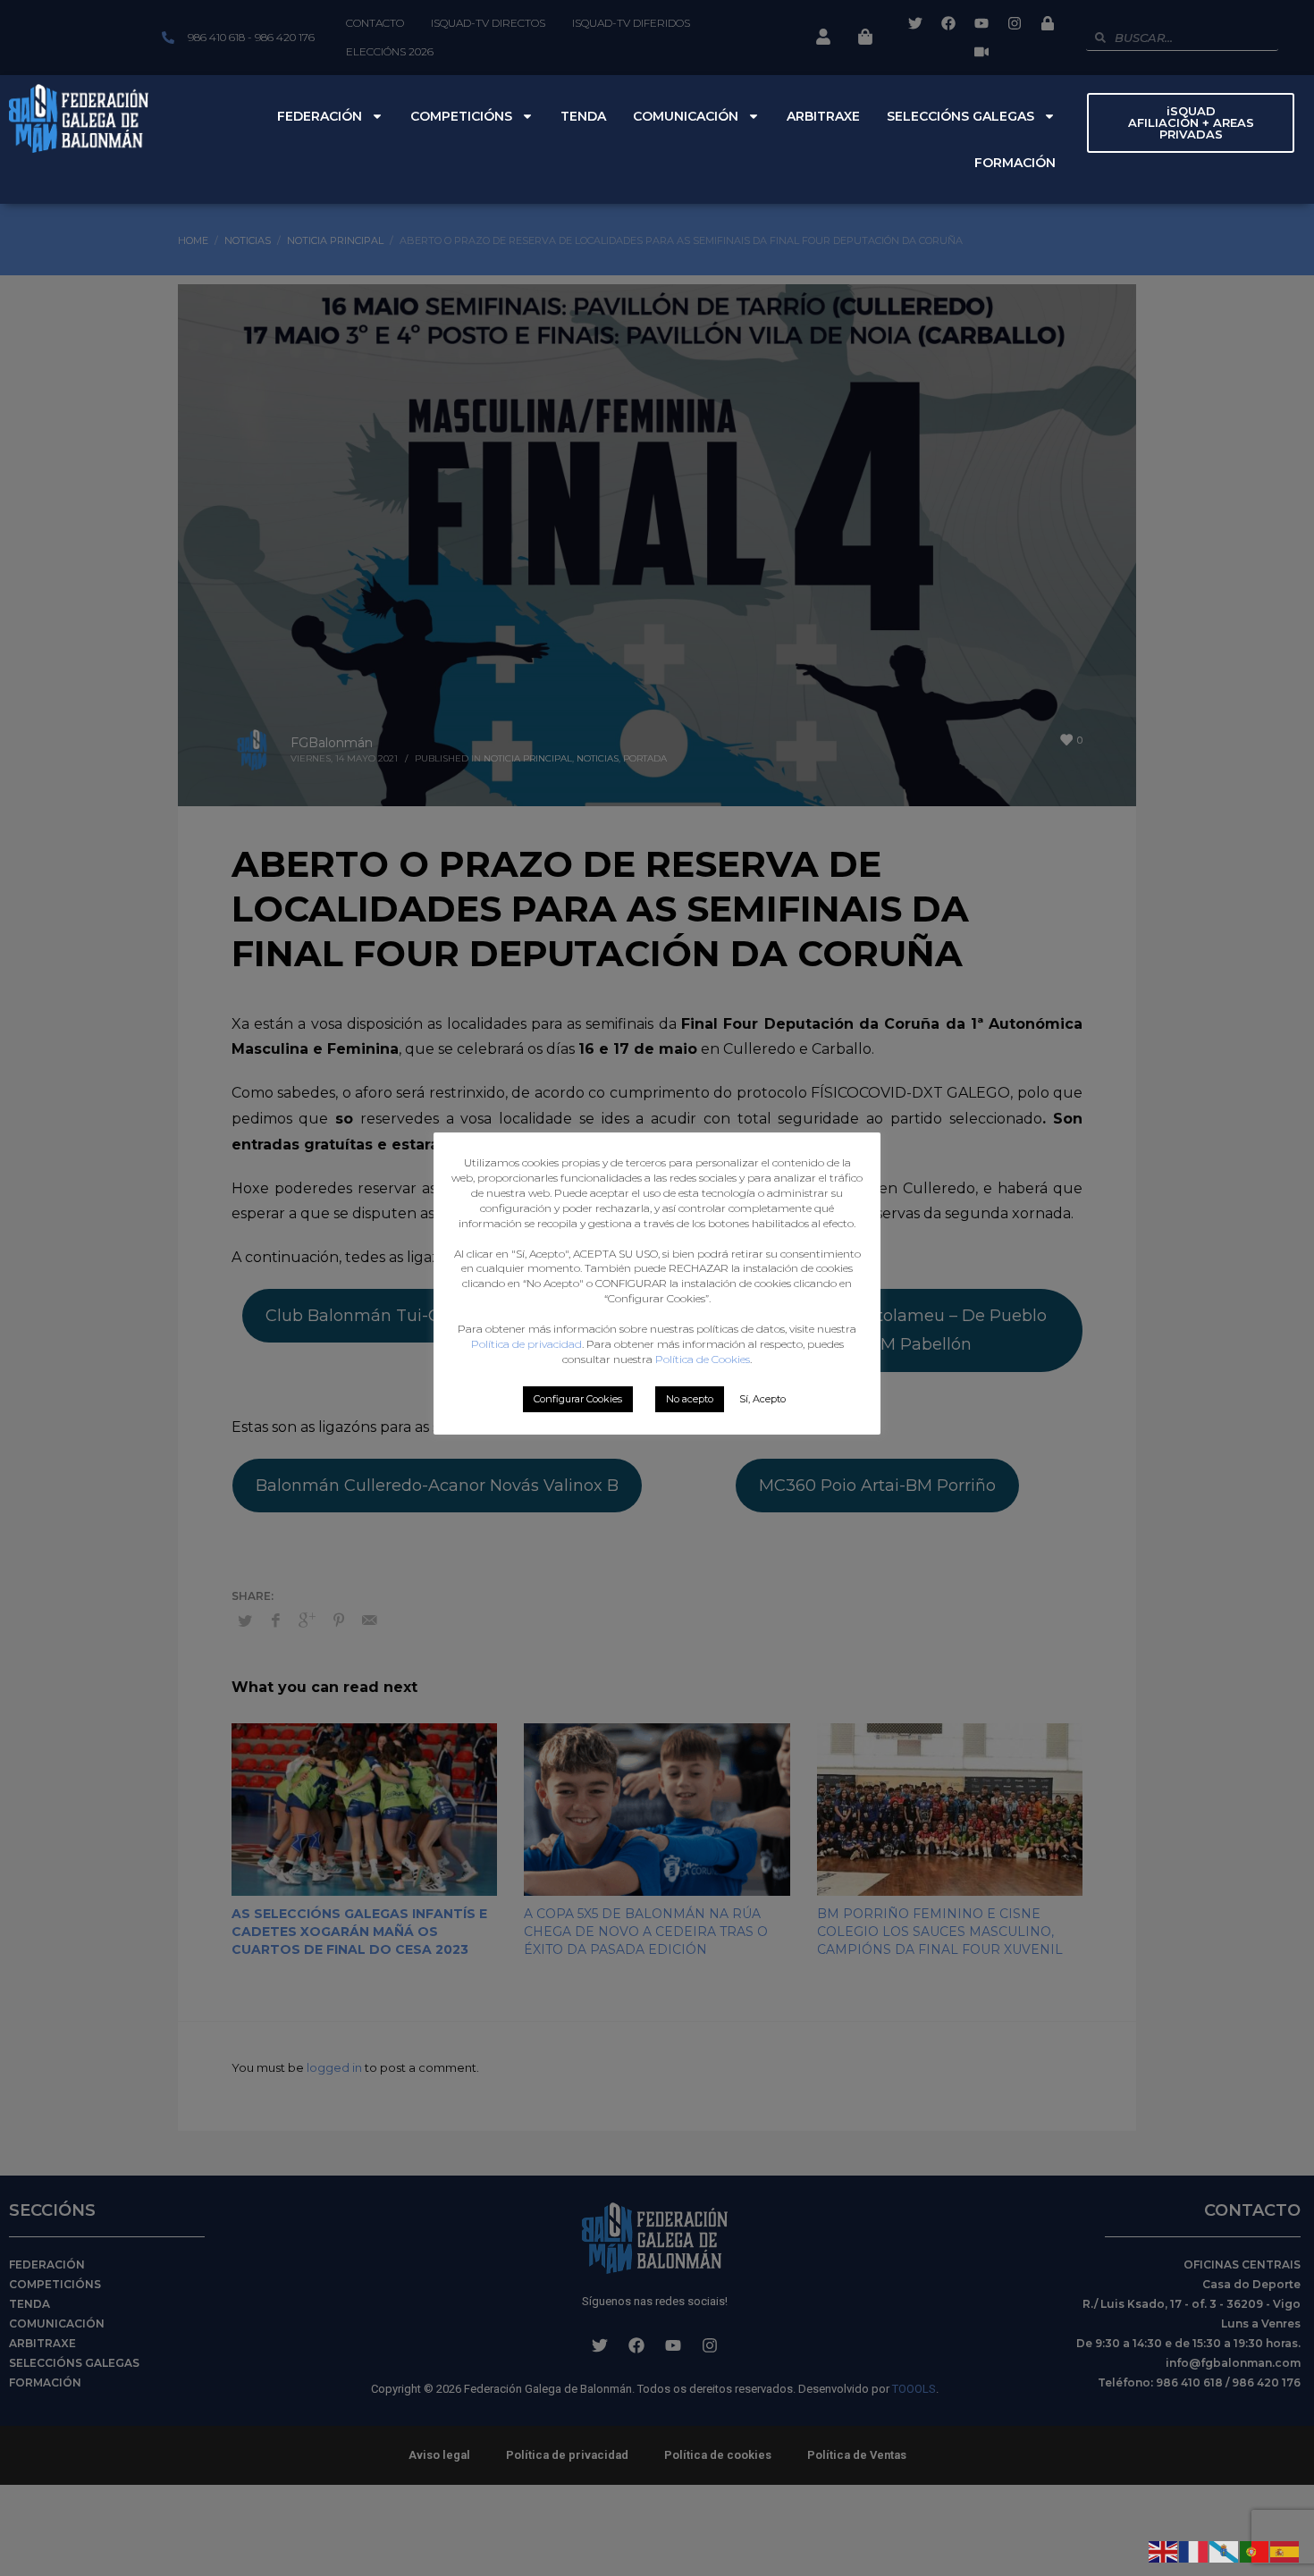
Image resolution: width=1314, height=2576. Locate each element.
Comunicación (686, 116)
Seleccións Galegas (960, 116)
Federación (320, 116)
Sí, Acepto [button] (762, 1399)
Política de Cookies (703, 1359)
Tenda (583, 116)
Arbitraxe (823, 116)
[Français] (1194, 2550)
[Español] (1285, 2550)
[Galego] (1225, 2550)
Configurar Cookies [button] (578, 1399)
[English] (1164, 2550)
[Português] (1255, 2550)
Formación (1015, 163)
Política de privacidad (526, 1344)
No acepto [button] (690, 1399)
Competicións (461, 116)
